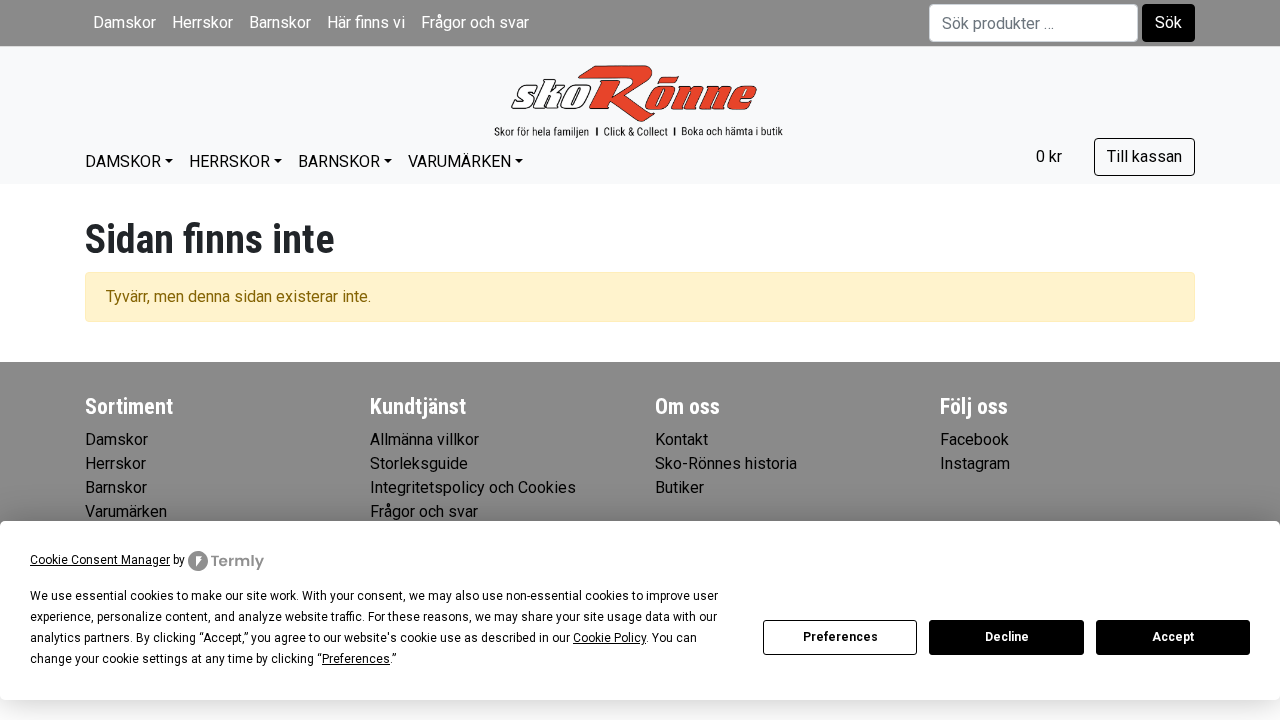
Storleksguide (419, 463)
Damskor (124, 22)
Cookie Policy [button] (609, 638)
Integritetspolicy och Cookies (473, 487)
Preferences (840, 637)
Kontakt (681, 439)
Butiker (679, 487)
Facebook (974, 439)
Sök (1168, 22)
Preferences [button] (356, 659)
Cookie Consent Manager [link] (100, 560)
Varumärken (459, 161)
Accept (1173, 637)
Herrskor (202, 22)
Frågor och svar (475, 22)
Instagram (975, 463)
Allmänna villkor (424, 439)
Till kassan (1144, 156)
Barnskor (280, 22)
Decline (1007, 637)
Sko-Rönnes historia (726, 463)
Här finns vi (366, 22)
